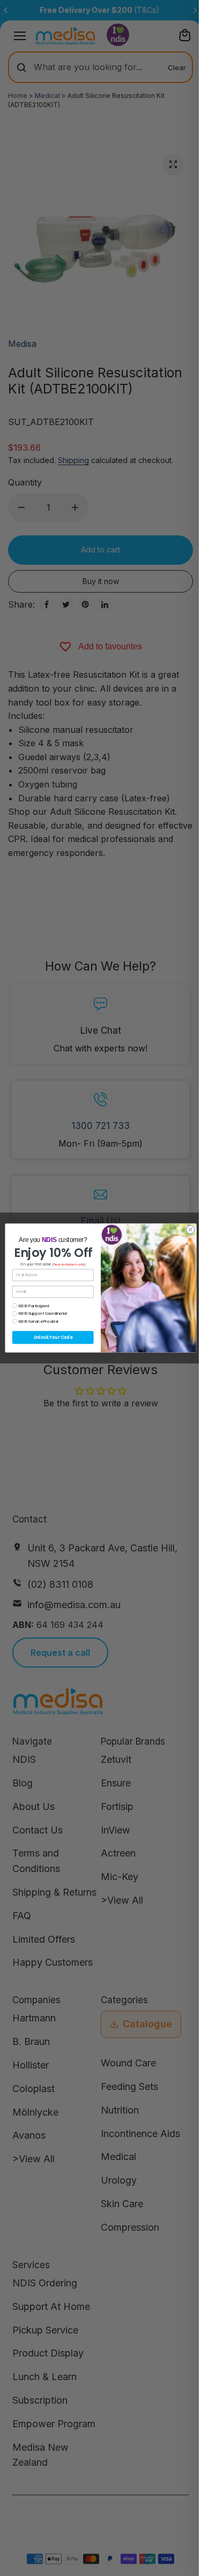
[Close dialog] (190, 1230)
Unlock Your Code (53, 1338)
